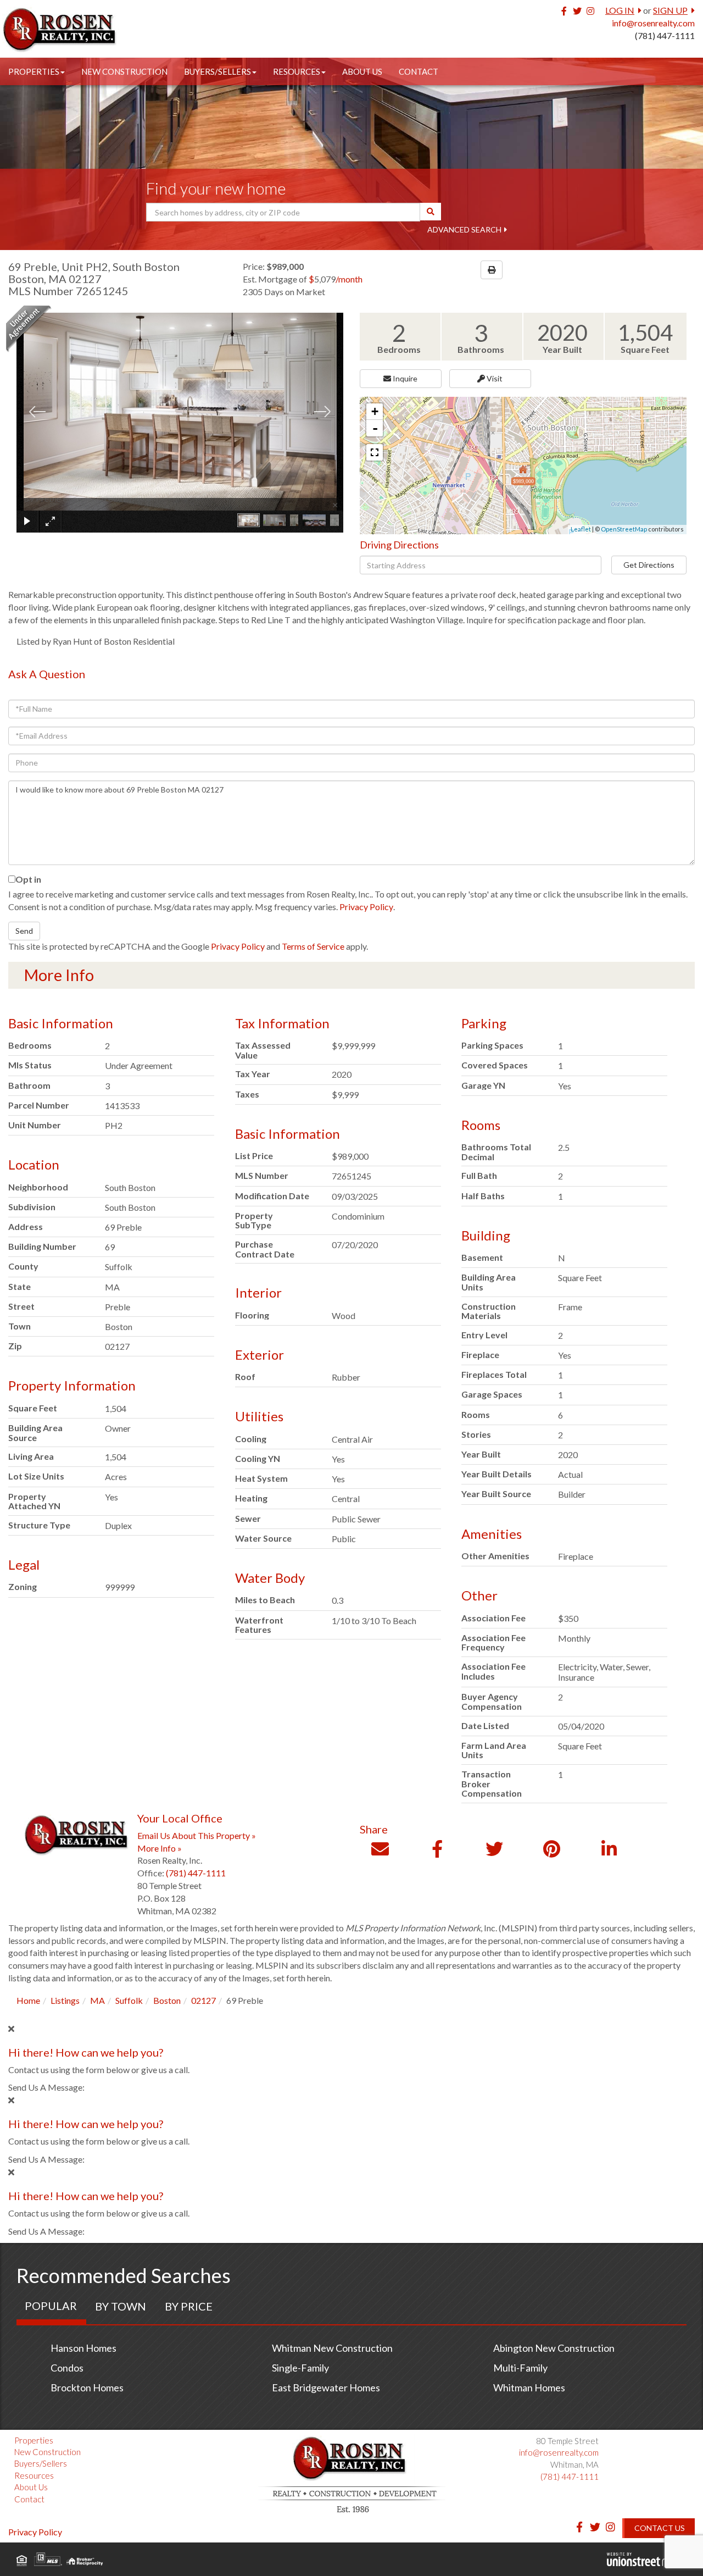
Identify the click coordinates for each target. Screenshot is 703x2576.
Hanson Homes (83, 2348)
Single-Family (300, 2368)
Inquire (404, 378)
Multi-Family (520, 2368)
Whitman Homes (529, 2387)
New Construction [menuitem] (124, 71)
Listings (65, 2000)
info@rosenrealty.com (653, 23)
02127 (203, 2000)
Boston (167, 2000)
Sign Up (670, 10)
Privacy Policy (366, 907)
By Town (121, 2306)
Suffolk (129, 2000)
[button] (431, 212)
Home (28, 2000)
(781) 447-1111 (665, 35)
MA (97, 2000)
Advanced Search (464, 229)
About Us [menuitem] (362, 71)
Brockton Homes (87, 2387)
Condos (67, 2368)
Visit (494, 378)
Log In (620, 10)
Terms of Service (313, 946)
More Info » (160, 1848)
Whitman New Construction (332, 2348)
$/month (336, 279)
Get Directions (649, 565)
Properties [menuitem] (34, 71)
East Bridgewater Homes (326, 2387)
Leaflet (581, 529)
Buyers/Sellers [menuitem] (217, 71)
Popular (51, 2306)
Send (24, 931)
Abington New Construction (554, 2348)
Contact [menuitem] (419, 71)
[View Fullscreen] (375, 452)
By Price (189, 2306)
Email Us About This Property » (197, 1835)
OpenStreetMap (624, 529)
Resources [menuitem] (297, 71)
